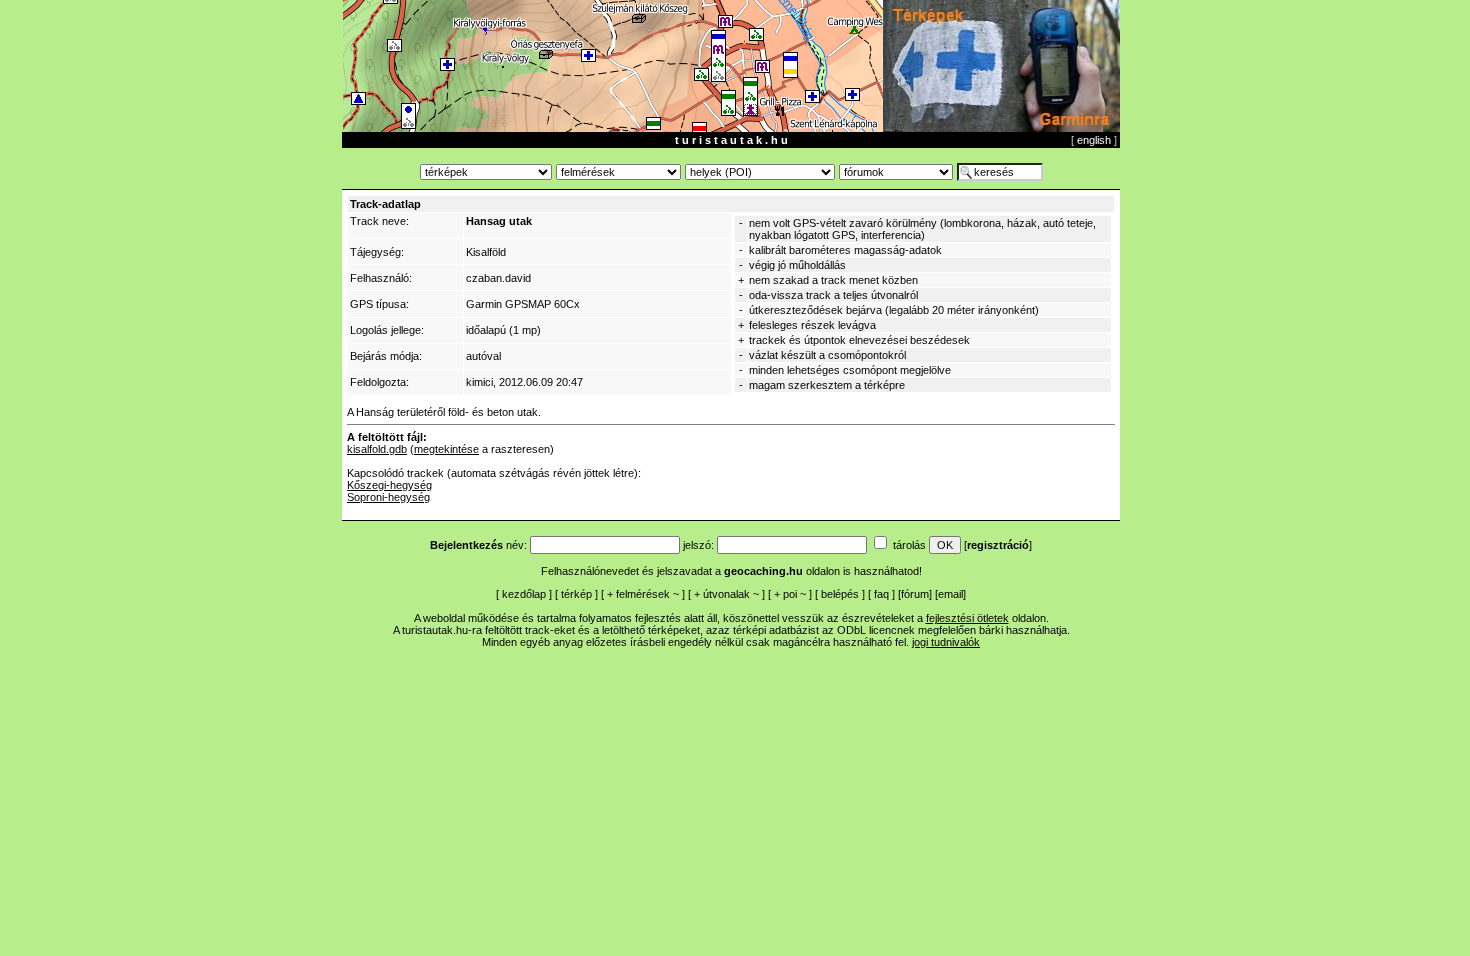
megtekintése (446, 449)
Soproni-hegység (388, 497)
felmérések (643, 594)
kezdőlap (524, 594)
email (950, 594)
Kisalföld (486, 252)
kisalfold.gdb (377, 449)
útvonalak (726, 594)
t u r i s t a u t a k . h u (731, 140)
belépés (840, 594)
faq (881, 594)
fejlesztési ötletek (967, 618)
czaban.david (498, 278)
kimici (479, 382)
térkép (576, 594)
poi (790, 594)
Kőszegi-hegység (389, 485)
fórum (915, 594)
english (1094, 140)
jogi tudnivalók (946, 642)
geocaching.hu (763, 571)
